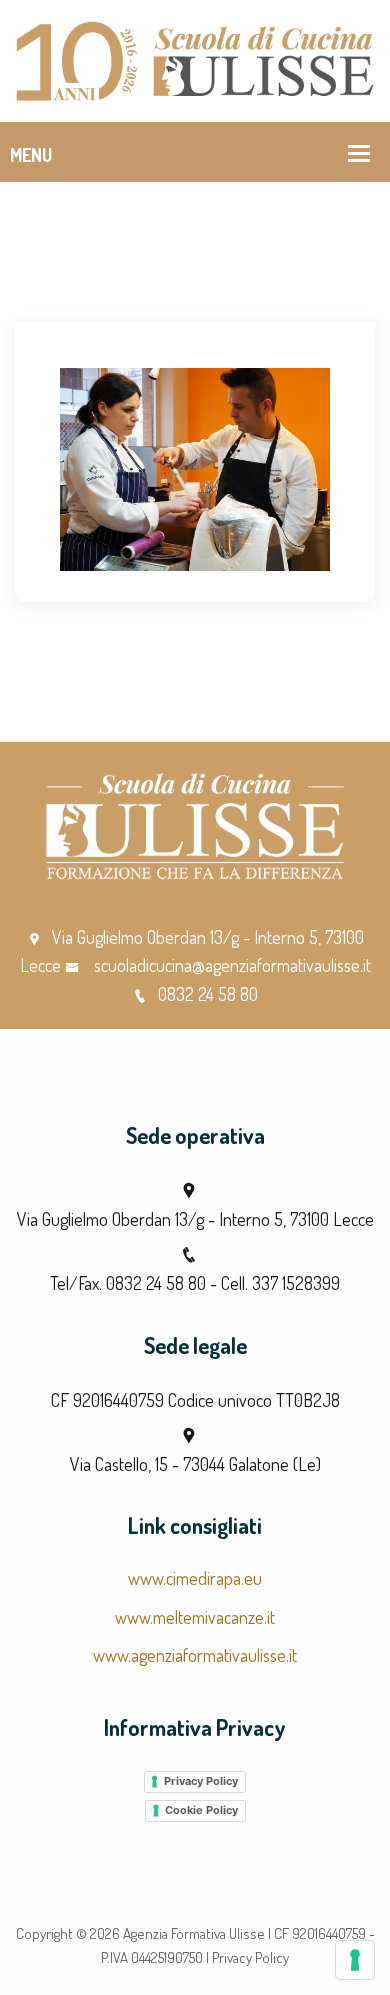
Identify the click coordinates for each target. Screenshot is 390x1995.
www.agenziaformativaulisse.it (195, 1655)
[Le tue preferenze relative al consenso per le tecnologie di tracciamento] (355, 1960)
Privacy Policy (201, 1781)
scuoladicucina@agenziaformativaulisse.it (230, 965)
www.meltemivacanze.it (195, 1617)
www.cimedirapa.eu (195, 1578)
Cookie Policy (201, 1810)
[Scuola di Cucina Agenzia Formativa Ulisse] (195, 58)
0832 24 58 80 (208, 994)
